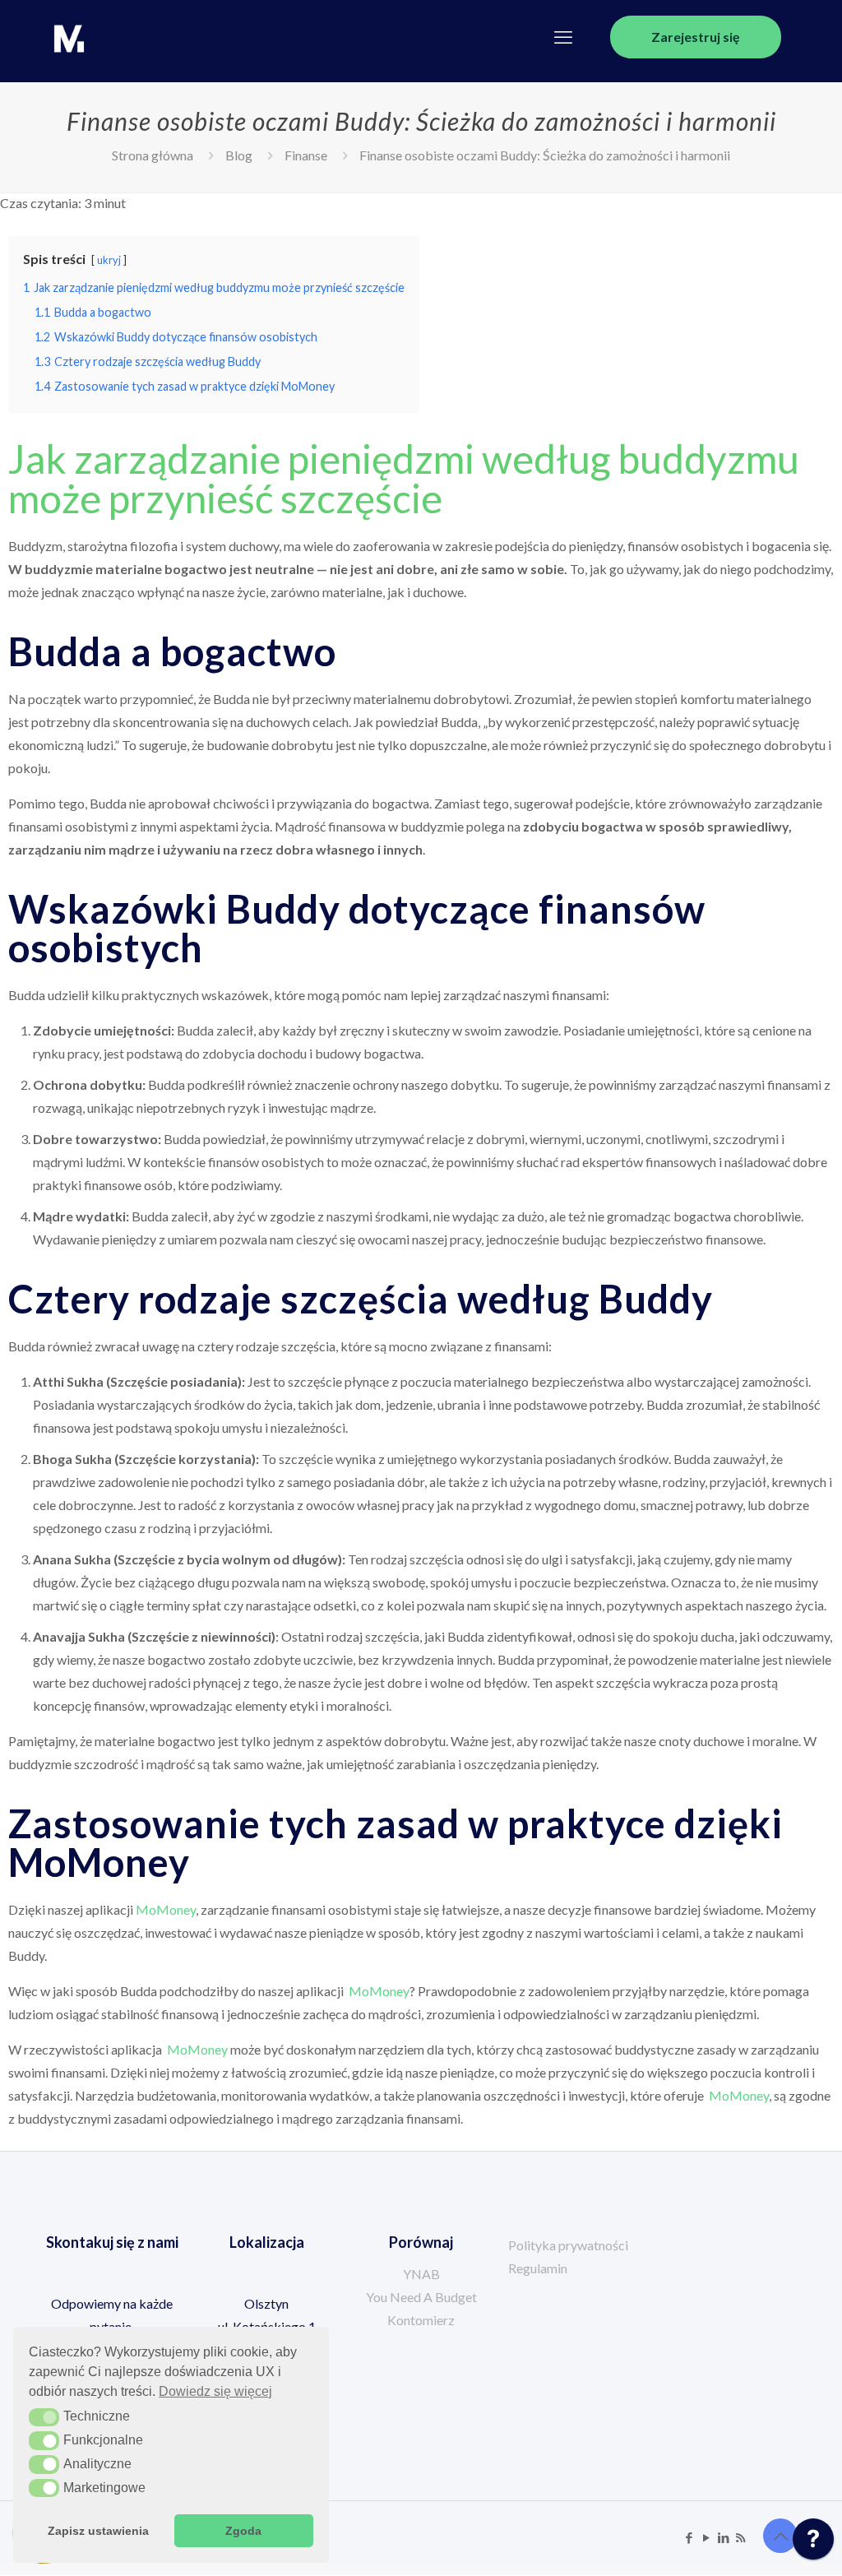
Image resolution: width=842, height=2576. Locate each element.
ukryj (109, 260)
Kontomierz (421, 2320)
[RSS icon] (740, 2537)
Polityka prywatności (568, 2245)
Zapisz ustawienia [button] (98, 2531)
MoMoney (166, 1909)
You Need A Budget (421, 2297)
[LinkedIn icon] (723, 2537)
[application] (813, 2543)
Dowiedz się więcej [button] (215, 2391)
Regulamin (538, 2268)
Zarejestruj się (696, 37)
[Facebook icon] (689, 2537)
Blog (239, 155)
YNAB (421, 2274)
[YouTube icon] (706, 2537)
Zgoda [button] (243, 2531)
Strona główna (153, 155)
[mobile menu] (563, 37)
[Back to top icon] (780, 2536)
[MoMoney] (69, 37)
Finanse (306, 155)
